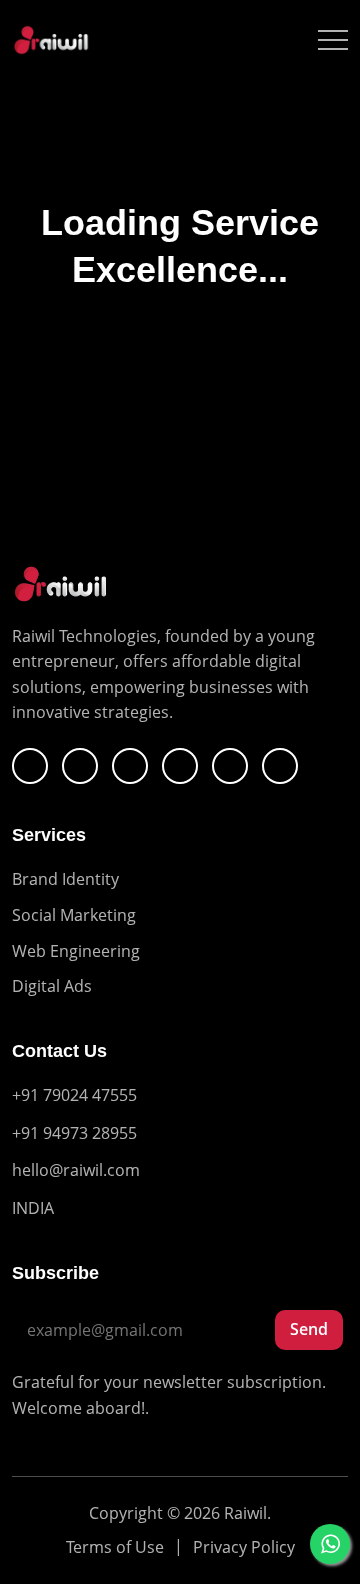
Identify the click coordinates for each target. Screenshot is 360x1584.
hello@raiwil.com (76, 1170)
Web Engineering (76, 951)
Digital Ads (52, 986)
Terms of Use (115, 1547)
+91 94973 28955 (74, 1133)
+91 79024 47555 (74, 1095)
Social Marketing (74, 915)
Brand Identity (65, 879)
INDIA (33, 1208)
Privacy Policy (244, 1547)
